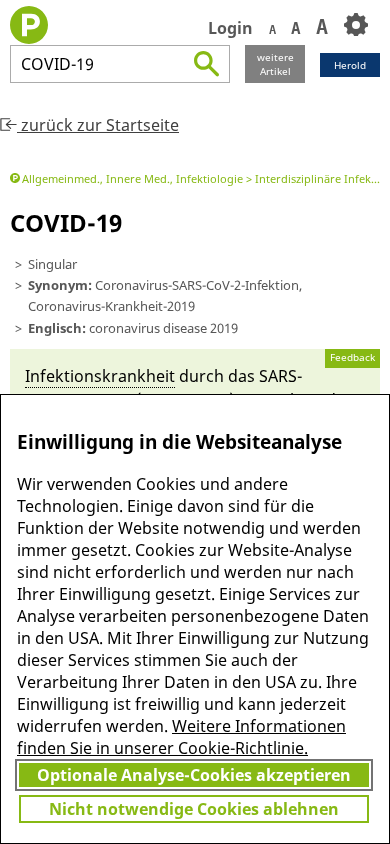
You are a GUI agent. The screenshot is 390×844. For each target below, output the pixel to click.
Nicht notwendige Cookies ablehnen (194, 809)
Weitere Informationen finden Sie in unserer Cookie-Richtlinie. (181, 737)
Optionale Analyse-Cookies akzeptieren (194, 775)
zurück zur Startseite (98, 125)
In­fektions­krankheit (100, 376)
